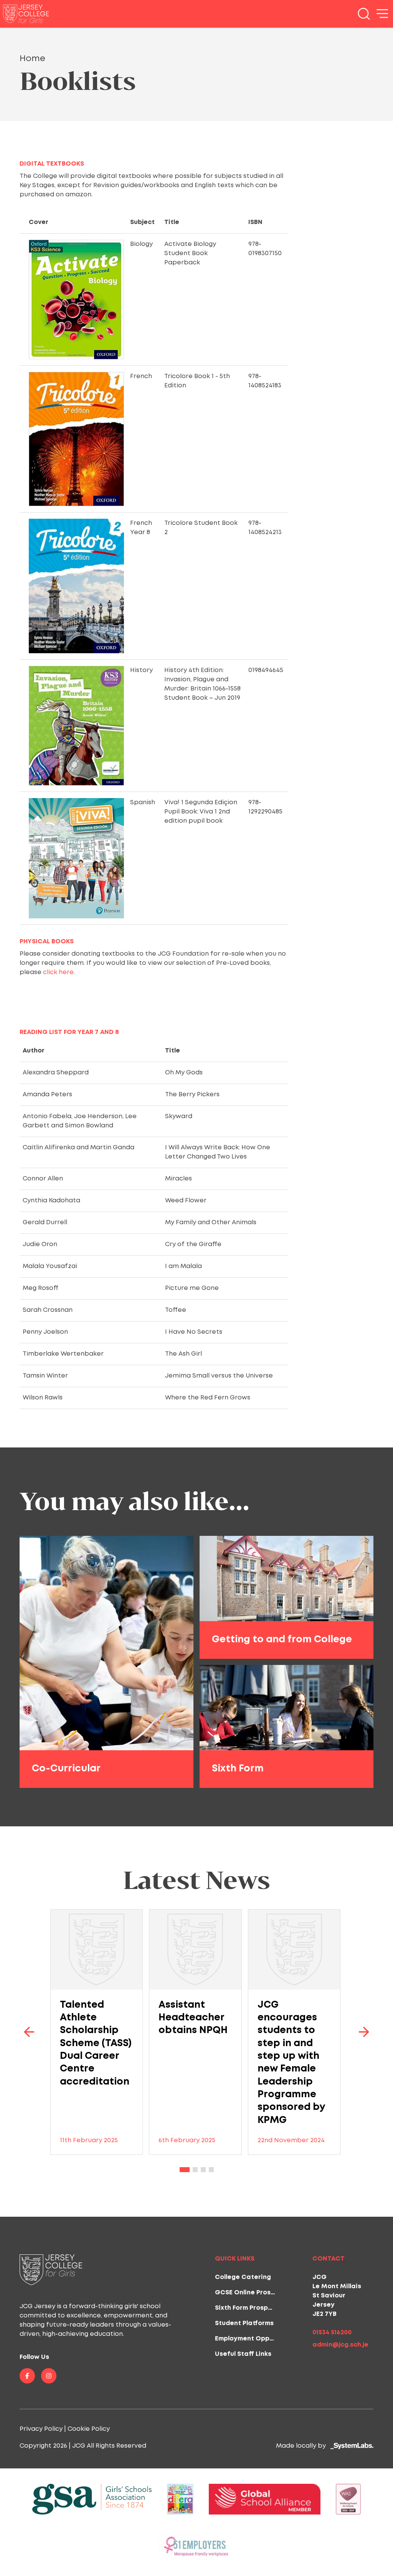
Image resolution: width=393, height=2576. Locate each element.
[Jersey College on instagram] (49, 2376)
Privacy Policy (41, 2429)
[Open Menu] (382, 14)
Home (32, 59)
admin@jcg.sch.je (340, 2345)
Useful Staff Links (243, 2354)
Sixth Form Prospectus (251, 2308)
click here (58, 972)
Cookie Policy (89, 2429)
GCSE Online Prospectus (254, 2293)
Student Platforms (244, 2323)
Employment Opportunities (258, 2339)
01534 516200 (332, 2333)
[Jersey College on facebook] (27, 2376)
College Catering (243, 2277)
